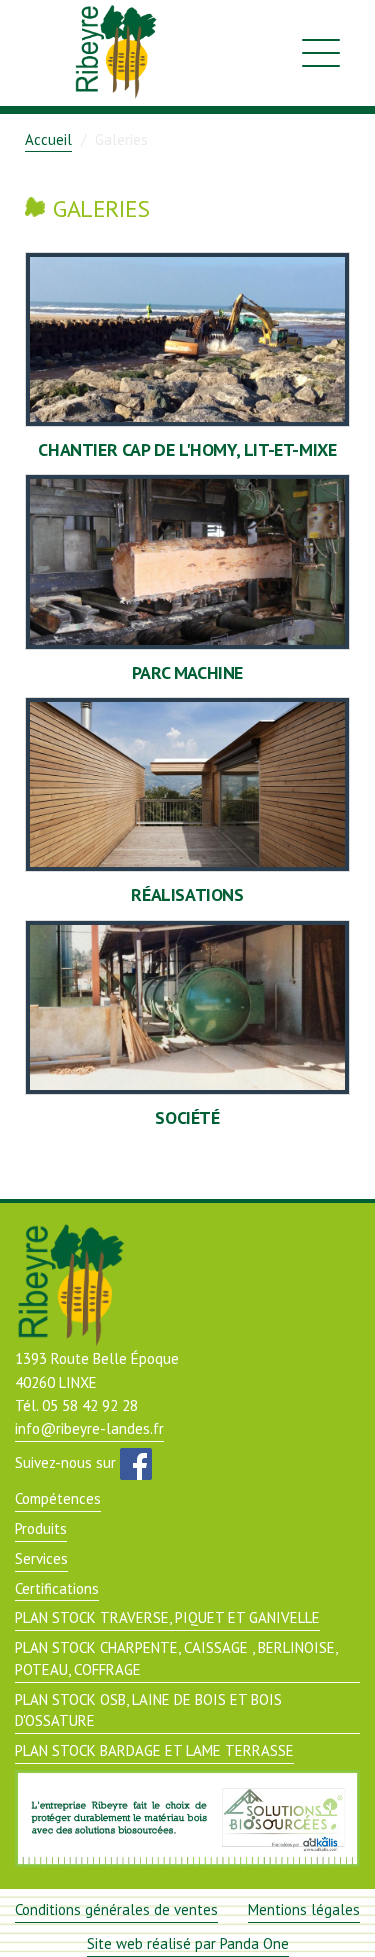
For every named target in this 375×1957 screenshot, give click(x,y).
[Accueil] (108, 52)
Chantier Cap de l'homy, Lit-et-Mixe (187, 449)
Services (41, 1558)
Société (187, 1117)
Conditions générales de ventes (116, 1909)
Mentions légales (304, 1909)
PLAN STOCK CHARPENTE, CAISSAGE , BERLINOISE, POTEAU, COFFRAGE (176, 1658)
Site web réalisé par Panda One (188, 1943)
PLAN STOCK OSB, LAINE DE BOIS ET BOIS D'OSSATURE (148, 1710)
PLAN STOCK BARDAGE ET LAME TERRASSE (154, 1750)
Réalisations (187, 894)
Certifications (57, 1588)
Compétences (58, 1498)
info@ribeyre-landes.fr (89, 1428)
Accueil (48, 139)
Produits (41, 1528)
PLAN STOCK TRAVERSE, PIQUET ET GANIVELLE (167, 1617)
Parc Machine (187, 672)
